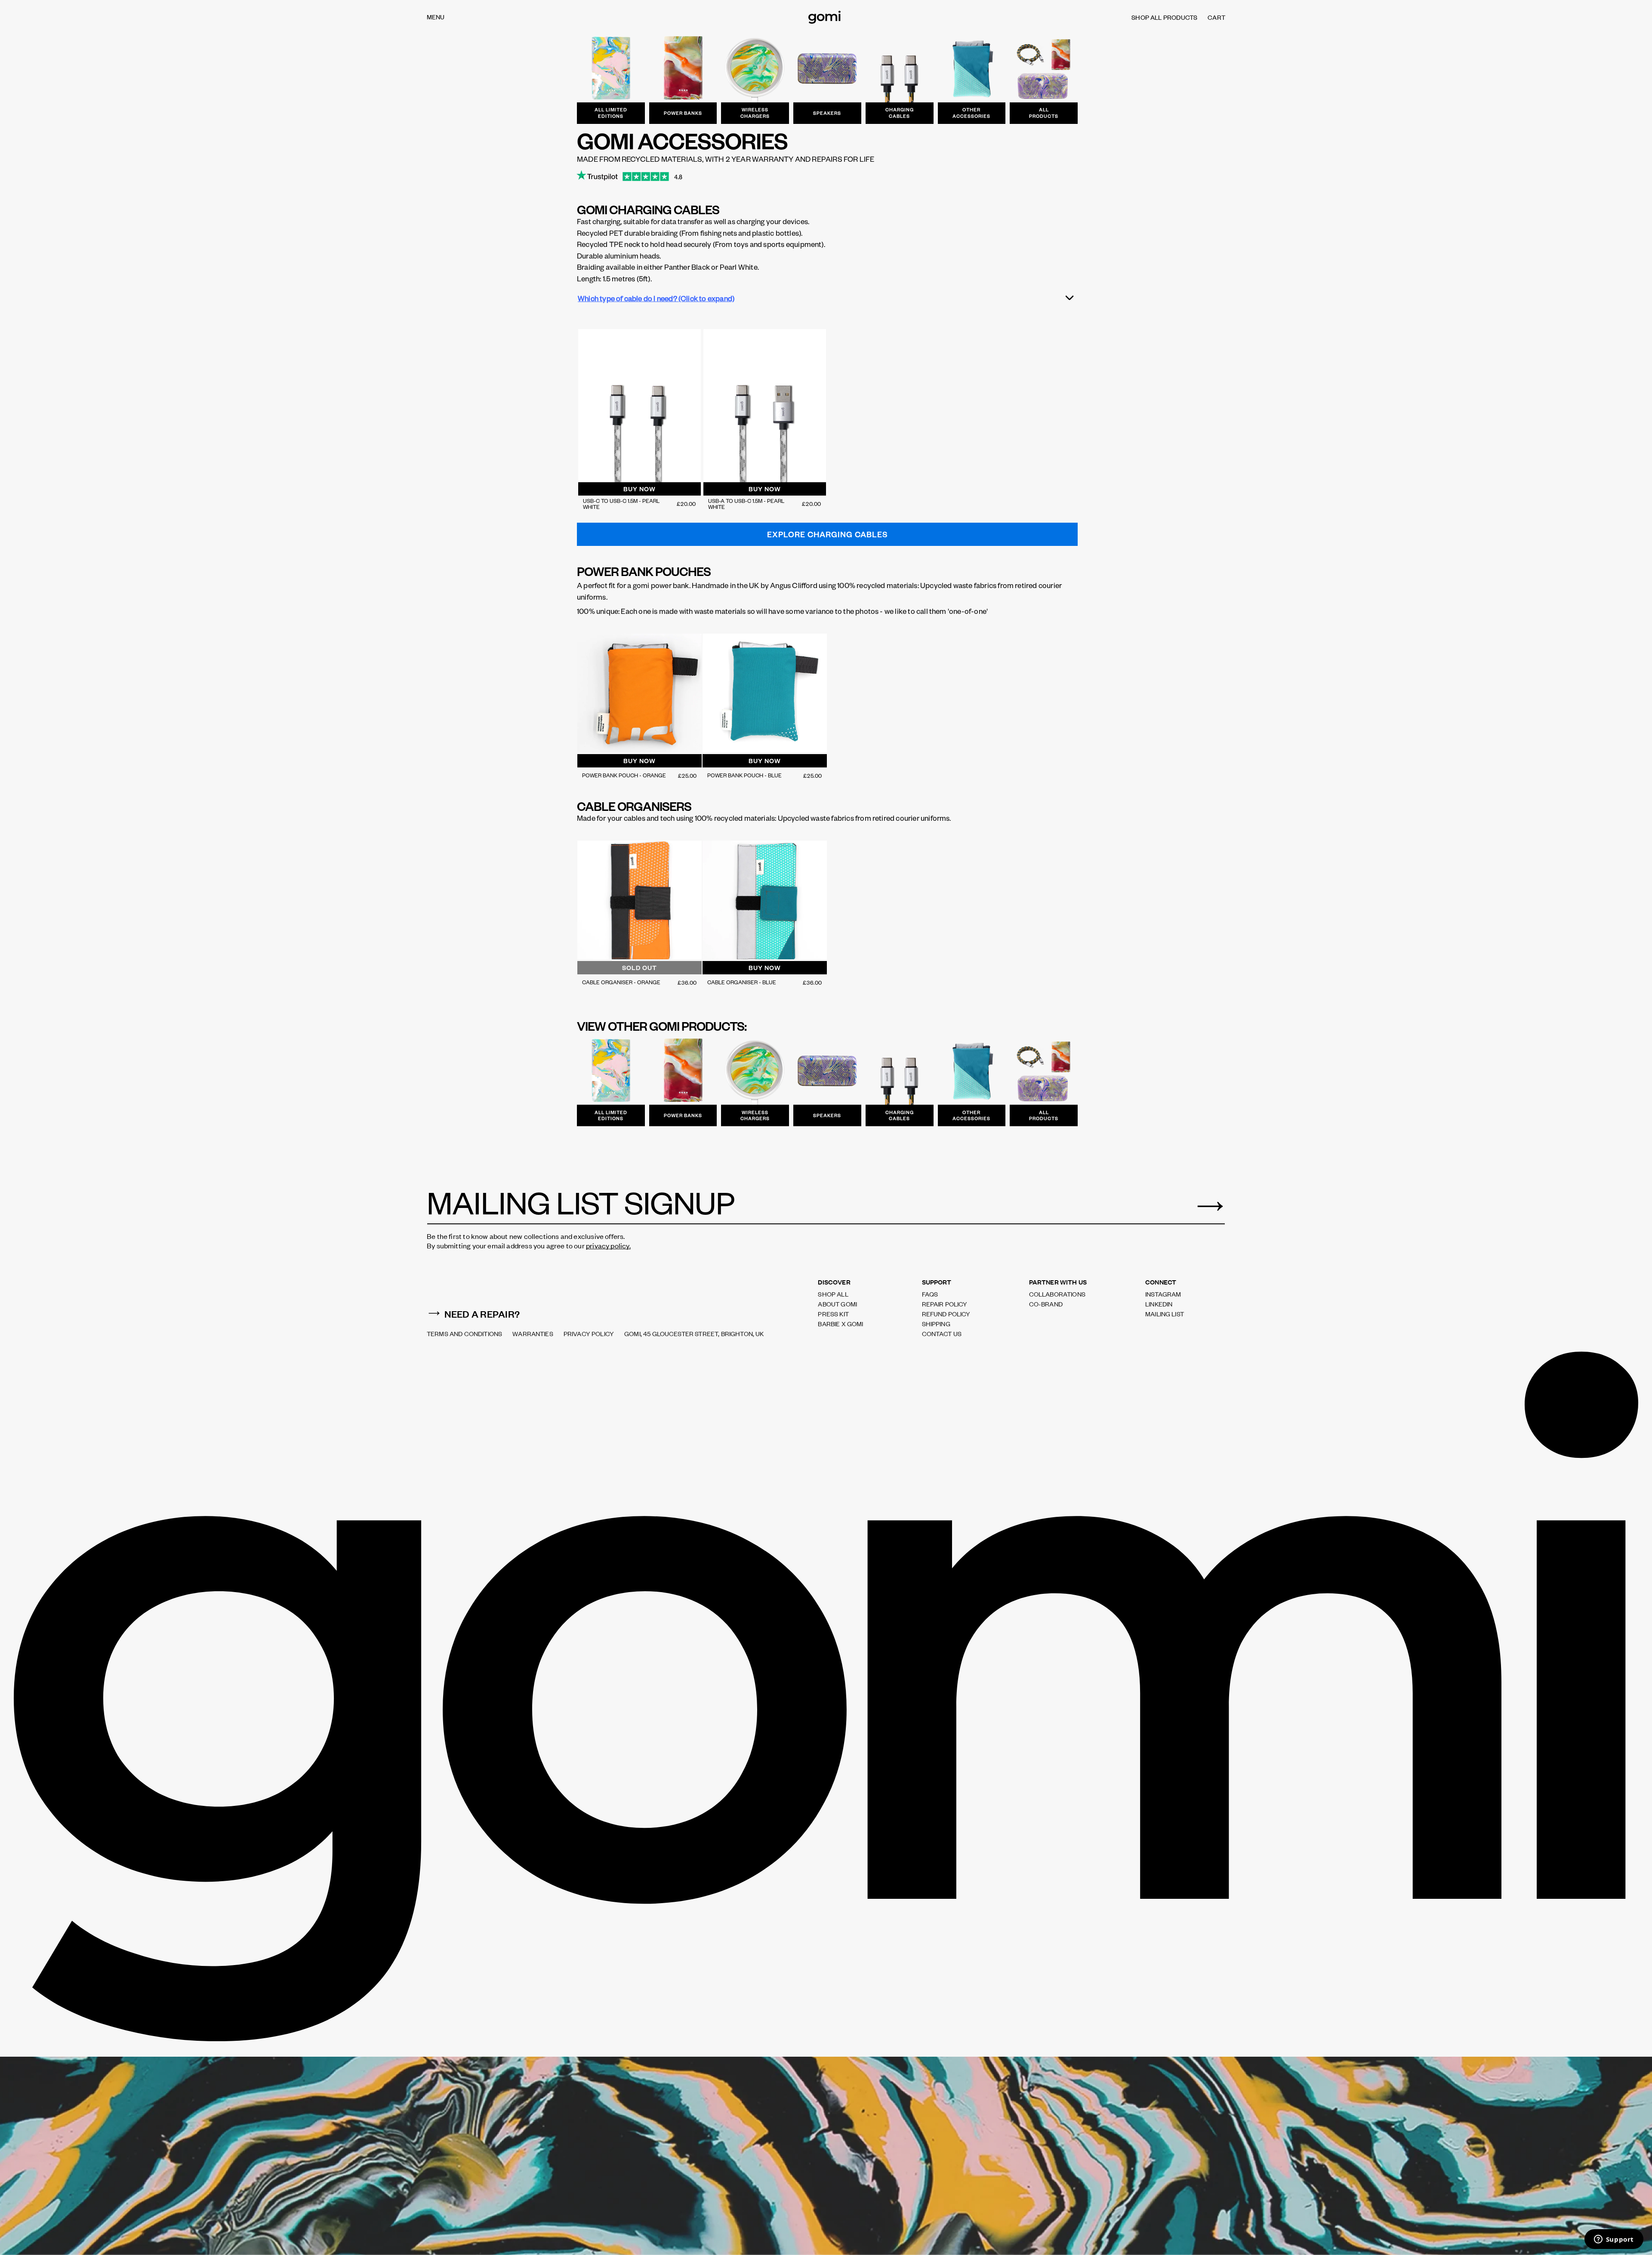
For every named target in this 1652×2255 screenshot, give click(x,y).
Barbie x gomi (840, 1324)
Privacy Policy (589, 1334)
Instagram (1163, 1294)
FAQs (930, 1294)
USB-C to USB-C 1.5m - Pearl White (621, 504)
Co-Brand (1046, 1304)
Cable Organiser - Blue (742, 982)
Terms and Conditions (464, 1334)
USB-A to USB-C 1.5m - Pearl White (746, 504)
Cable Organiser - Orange (621, 982)
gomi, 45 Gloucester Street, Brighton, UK (694, 1334)
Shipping (936, 1324)
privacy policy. (608, 1245)
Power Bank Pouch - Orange (624, 775)
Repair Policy (945, 1304)
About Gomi (837, 1304)
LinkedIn (1159, 1304)
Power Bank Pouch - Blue (744, 775)
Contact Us (942, 1334)
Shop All (833, 1294)
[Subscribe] (1210, 1206)
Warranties (533, 1334)
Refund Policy (946, 1314)
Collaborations (1057, 1294)
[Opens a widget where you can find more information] (1614, 2240)
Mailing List (1165, 1314)
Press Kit (833, 1314)
